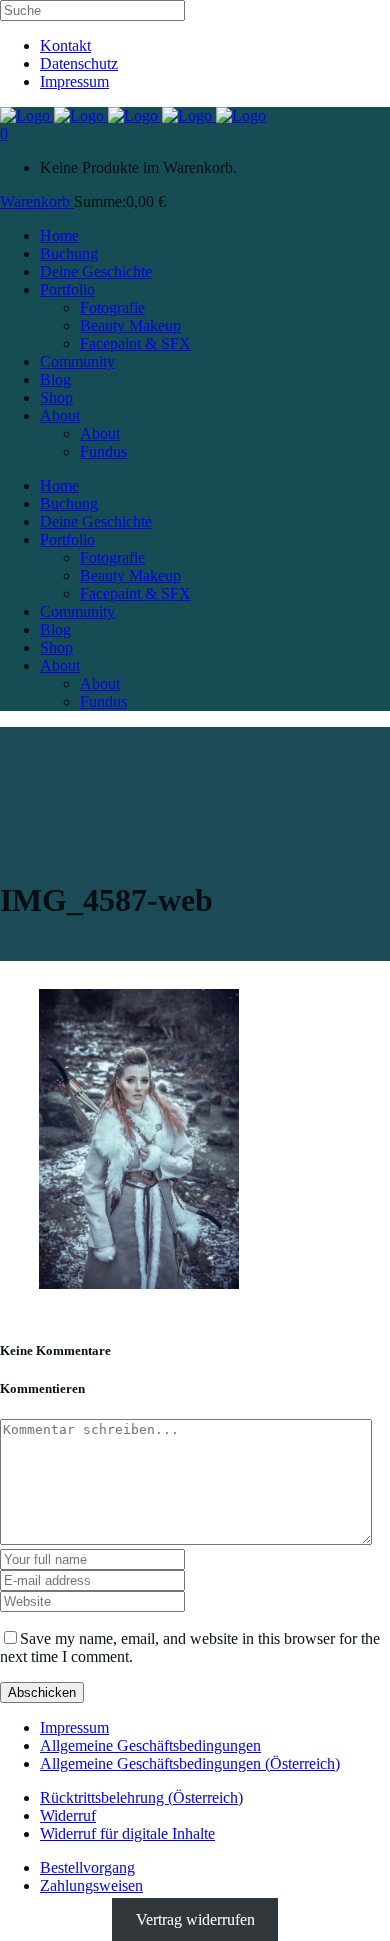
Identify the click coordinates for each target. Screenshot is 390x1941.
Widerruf (68, 1815)
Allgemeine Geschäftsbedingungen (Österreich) (190, 1763)
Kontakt (65, 45)
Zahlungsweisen (91, 1885)
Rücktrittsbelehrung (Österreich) (141, 1797)
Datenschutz (79, 63)
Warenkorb (37, 201)
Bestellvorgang (87, 1867)
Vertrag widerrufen (195, 1919)
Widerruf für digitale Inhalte (127, 1833)
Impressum (74, 81)
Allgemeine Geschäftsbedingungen (150, 1745)
